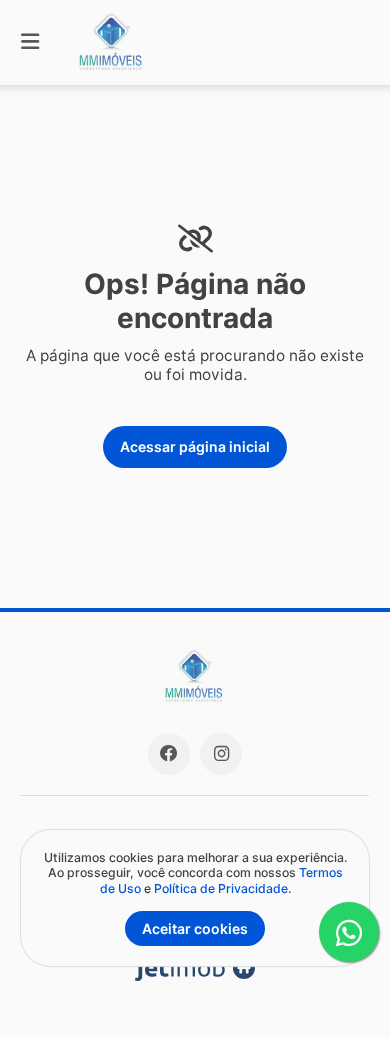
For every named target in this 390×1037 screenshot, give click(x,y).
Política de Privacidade (221, 888)
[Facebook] (169, 754)
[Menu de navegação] (30, 42)
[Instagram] (221, 754)
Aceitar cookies (195, 928)
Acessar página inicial (195, 446)
